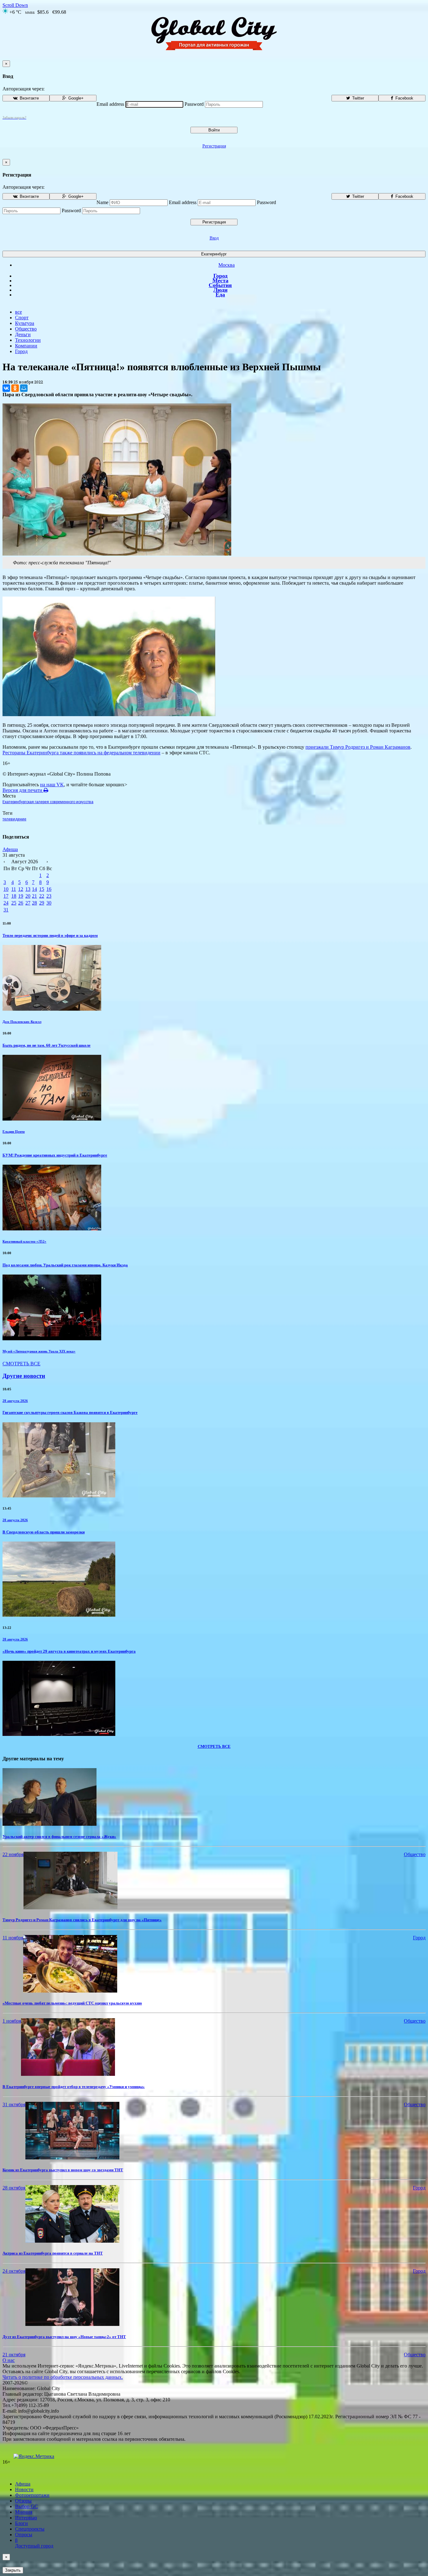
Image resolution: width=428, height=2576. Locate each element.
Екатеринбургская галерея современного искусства (48, 802)
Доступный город (34, 2543)
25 (14, 903)
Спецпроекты (30, 2529)
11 (14, 889)
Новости (24, 2489)
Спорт (22, 318)
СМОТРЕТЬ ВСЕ (21, 1364)
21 (34, 896)
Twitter (358, 98)
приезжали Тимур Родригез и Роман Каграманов (358, 747)
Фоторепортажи (32, 2495)
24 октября (14, 2271)
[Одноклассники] (15, 388)
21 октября (14, 2355)
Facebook (404, 98)
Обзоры (23, 2501)
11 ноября (13, 1938)
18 (14, 896)
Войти (214, 130)
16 (49, 889)
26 (21, 903)
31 (6, 910)
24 (6, 903)
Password (194, 104)
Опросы (24, 2535)
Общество (26, 329)
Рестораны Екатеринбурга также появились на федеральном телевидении (81, 753)
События (220, 285)
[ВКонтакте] (6, 388)
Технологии (28, 340)
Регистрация (214, 146)
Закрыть (13, 2570)
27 (28, 903)
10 (6, 889)
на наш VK (52, 785)
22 (42, 896)
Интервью (26, 2518)
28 (34, 903)
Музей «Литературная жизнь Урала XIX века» (39, 1351)
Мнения (24, 2512)
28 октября (14, 2188)
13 (28, 889)
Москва (227, 265)
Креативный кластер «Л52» (24, 1241)
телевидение (14, 819)
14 (34, 889)
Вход (214, 238)
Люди (220, 290)
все (18, 312)
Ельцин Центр (14, 1131)
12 (21, 889)
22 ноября (13, 1854)
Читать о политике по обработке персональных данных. (63, 2377)
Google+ (75, 98)
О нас (9, 2360)
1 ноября (12, 2021)
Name (102, 202)
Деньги (23, 334)
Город (220, 276)
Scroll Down (15, 5)
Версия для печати (23, 790)
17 (6, 896)
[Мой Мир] (24, 388)
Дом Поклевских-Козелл (22, 1022)
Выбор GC (26, 2506)
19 (21, 896)
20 (28, 896)
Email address (110, 104)
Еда (220, 295)
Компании (26, 346)
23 (49, 896)
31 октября (14, 2104)
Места (220, 280)
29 (42, 903)
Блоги (21, 2523)
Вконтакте (29, 98)
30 (49, 903)
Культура (25, 323)
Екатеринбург (214, 254)
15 (42, 889)
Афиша (10, 849)
